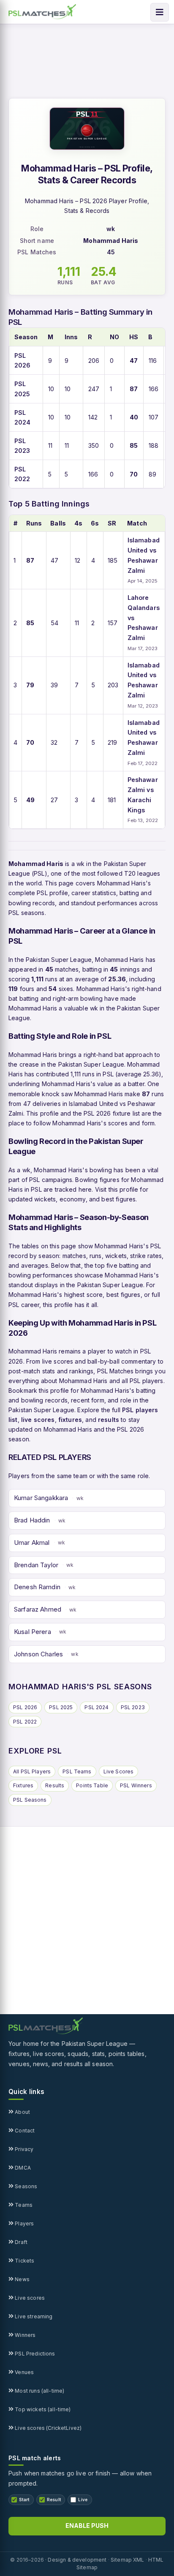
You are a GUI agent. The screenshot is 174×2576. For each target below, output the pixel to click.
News (22, 2279)
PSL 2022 (25, 1722)
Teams (23, 2205)
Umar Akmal (32, 1543)
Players (24, 2223)
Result (54, 2500)
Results (55, 1785)
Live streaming (33, 2316)
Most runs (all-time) (39, 2391)
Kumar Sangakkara (41, 1498)
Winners (24, 2335)
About (22, 2112)
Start (24, 2500)
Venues (24, 2372)
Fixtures (23, 1785)
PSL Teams (77, 1771)
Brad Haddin (32, 1520)
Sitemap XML (128, 2560)
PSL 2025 (61, 1707)
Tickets (24, 2261)
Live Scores (119, 1771)
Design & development (77, 2560)
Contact (24, 2131)
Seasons (25, 2186)
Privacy (23, 2149)
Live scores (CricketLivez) (48, 2428)
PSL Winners (136, 1785)
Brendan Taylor (36, 1565)
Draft (20, 2242)
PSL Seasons (30, 1800)
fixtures (70, 1420)
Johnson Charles (38, 1654)
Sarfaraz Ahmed (38, 1609)
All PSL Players (32, 1771)
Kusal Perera (33, 1632)
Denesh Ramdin (37, 1587)
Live (83, 2500)
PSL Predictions (34, 2354)
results (109, 1420)
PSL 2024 (97, 1707)
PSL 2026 (25, 1707)
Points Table (92, 1785)
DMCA (22, 2168)
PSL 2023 (133, 1707)
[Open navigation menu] (160, 12)
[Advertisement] (87, 1920)
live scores (38, 1420)
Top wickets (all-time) (42, 2409)
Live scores (29, 2298)
